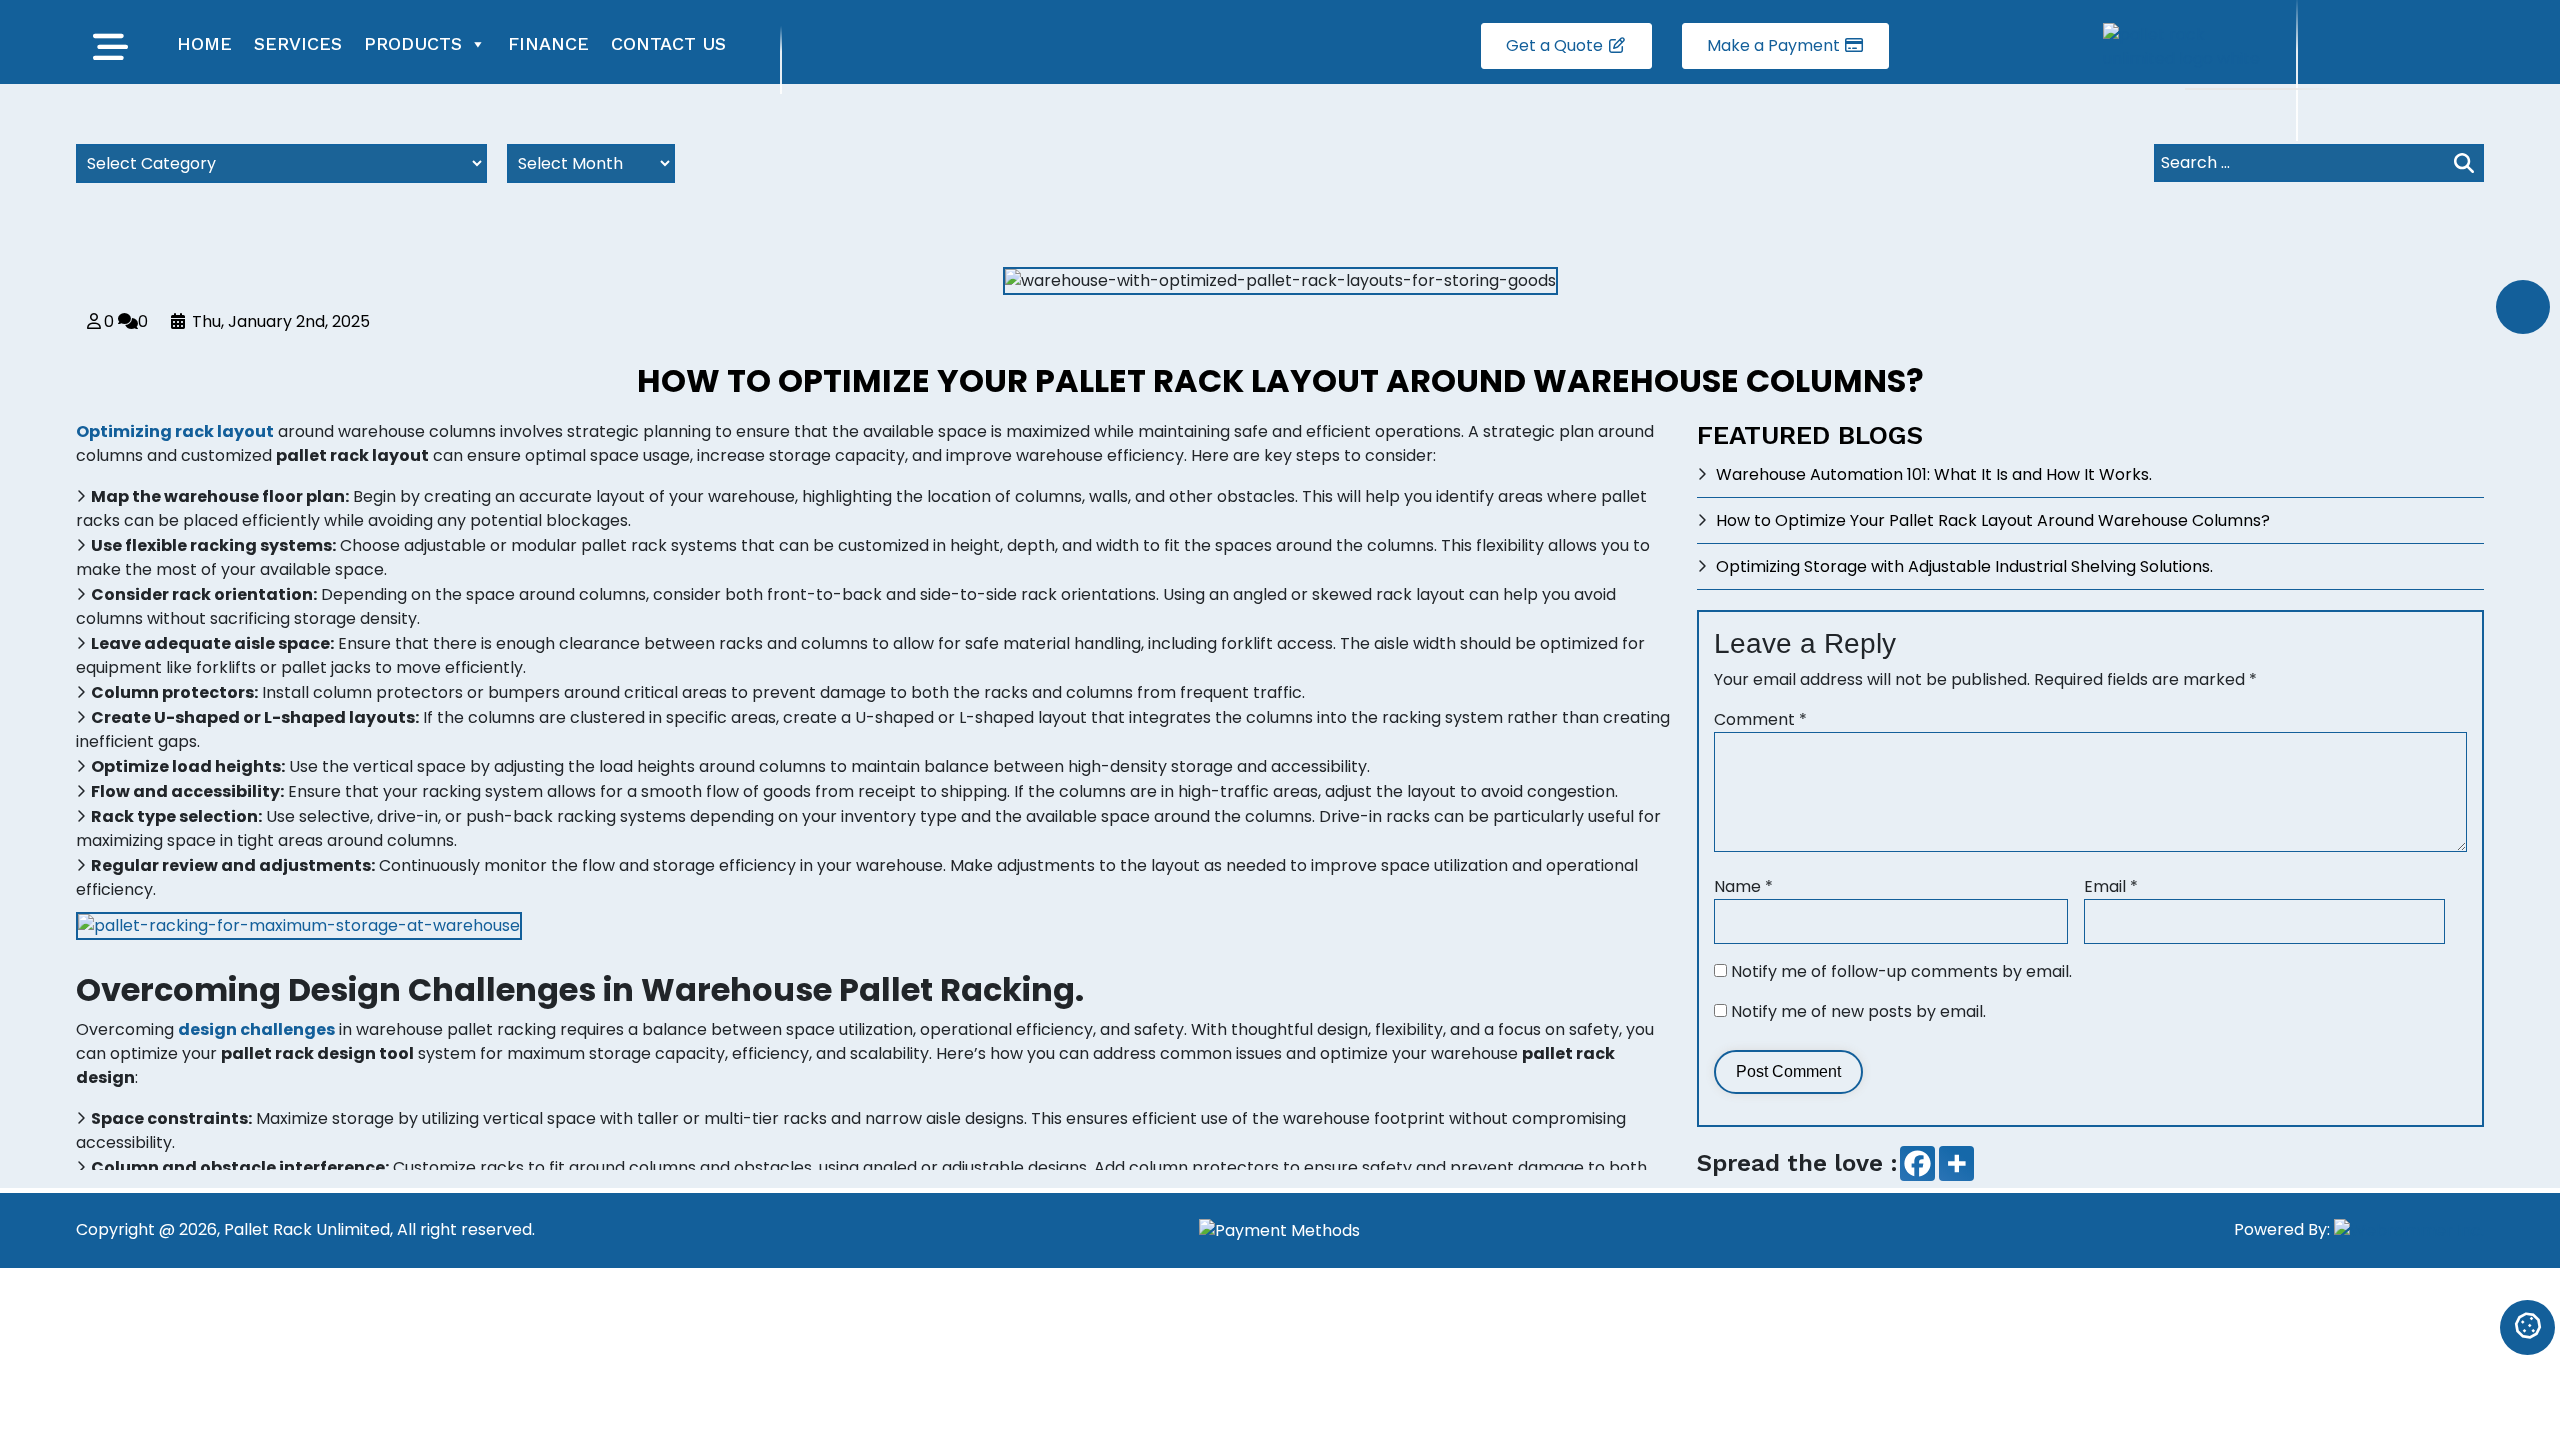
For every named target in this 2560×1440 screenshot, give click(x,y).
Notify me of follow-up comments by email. (1901, 971)
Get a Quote (1556, 45)
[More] (1956, 1163)
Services (298, 43)
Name (1743, 886)
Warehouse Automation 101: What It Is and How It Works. (1934, 474)
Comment (1760, 719)
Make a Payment (1775, 45)
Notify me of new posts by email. (1858, 1011)
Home (204, 43)
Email (2111, 886)
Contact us (668, 43)
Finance (548, 43)
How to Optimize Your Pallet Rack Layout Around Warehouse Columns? (1993, 520)
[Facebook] (1917, 1163)
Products (413, 43)
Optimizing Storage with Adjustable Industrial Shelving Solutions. (1964, 566)
